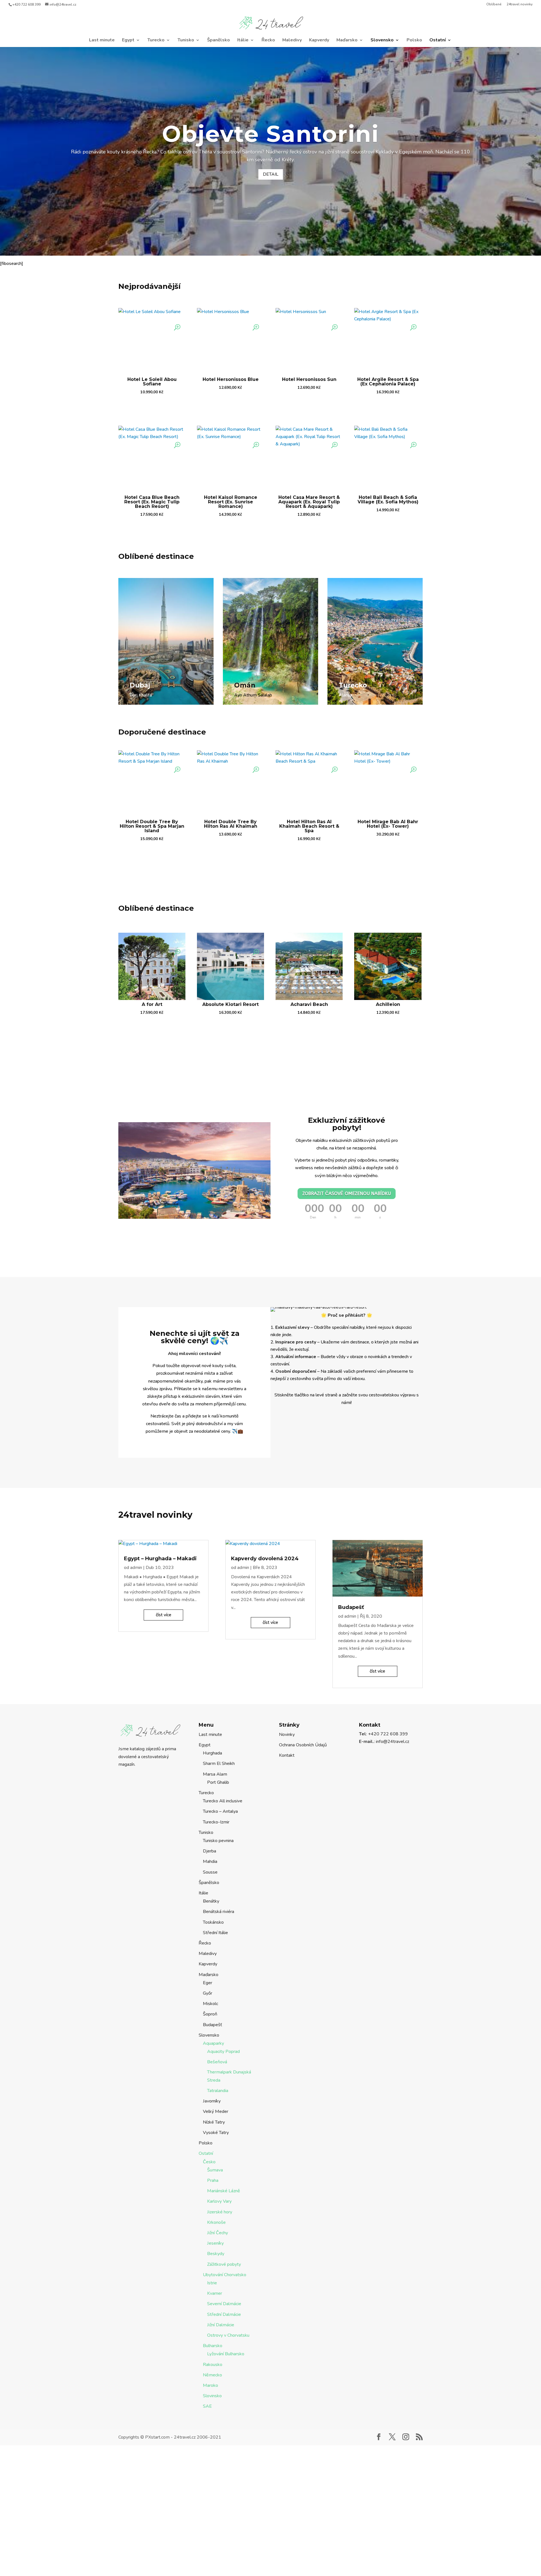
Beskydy (216, 2254)
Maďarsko (347, 41)
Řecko (268, 41)
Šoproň (210, 2014)
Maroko (210, 2385)
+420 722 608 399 (26, 5)
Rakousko (213, 2365)
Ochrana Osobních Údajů (303, 1745)
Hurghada (212, 1753)
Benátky (211, 1901)
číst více (164, 1615)
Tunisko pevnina (218, 1841)
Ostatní (438, 41)
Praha (213, 2180)
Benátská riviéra (219, 1912)
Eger (208, 1983)
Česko (209, 2162)
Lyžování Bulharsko (226, 2354)
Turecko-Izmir (216, 1822)
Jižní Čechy (218, 2233)
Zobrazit (152, 407)
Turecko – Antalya (220, 1811)
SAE (207, 2406)
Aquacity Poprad (223, 2052)
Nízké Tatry (214, 2122)
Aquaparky (213, 2043)
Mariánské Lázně (224, 2191)
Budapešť (351, 1607)
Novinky (287, 1735)
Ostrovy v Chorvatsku (228, 2335)
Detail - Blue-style (150, 706)
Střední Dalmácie (224, 2314)
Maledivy (292, 41)
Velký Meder (216, 2111)
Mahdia (210, 1861)
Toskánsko (213, 1922)
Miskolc (210, 2004)
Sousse (210, 1872)
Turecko (156, 41)
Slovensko (382, 41)
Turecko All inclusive (223, 1801)
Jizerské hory (220, 2212)
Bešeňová (217, 2062)
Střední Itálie (215, 1933)
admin (136, 1568)
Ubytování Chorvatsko (225, 2275)
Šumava (215, 2170)
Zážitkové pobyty (224, 2264)
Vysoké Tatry (216, 2133)
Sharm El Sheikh (219, 1764)
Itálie (243, 41)
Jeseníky (215, 2243)
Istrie (212, 2283)
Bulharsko (213, 2346)
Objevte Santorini (270, 134)
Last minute (102, 41)
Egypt (128, 41)
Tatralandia (218, 2091)
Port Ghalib (218, 1782)
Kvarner (215, 2293)
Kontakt (287, 1755)
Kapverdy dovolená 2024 (265, 1559)
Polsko (414, 41)
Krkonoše (216, 2222)
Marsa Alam (215, 1774)
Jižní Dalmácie (221, 2325)
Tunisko (186, 41)
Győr (208, 1993)
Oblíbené (494, 5)
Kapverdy (319, 41)
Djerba (209, 1851)
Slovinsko (212, 2396)
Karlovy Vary (219, 2201)
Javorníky (212, 2101)
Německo (212, 2375)
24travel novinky (520, 5)
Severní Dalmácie (224, 2304)
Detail (271, 174)
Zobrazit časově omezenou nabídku (347, 1194)
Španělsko (219, 41)
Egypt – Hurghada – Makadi (160, 1559)
